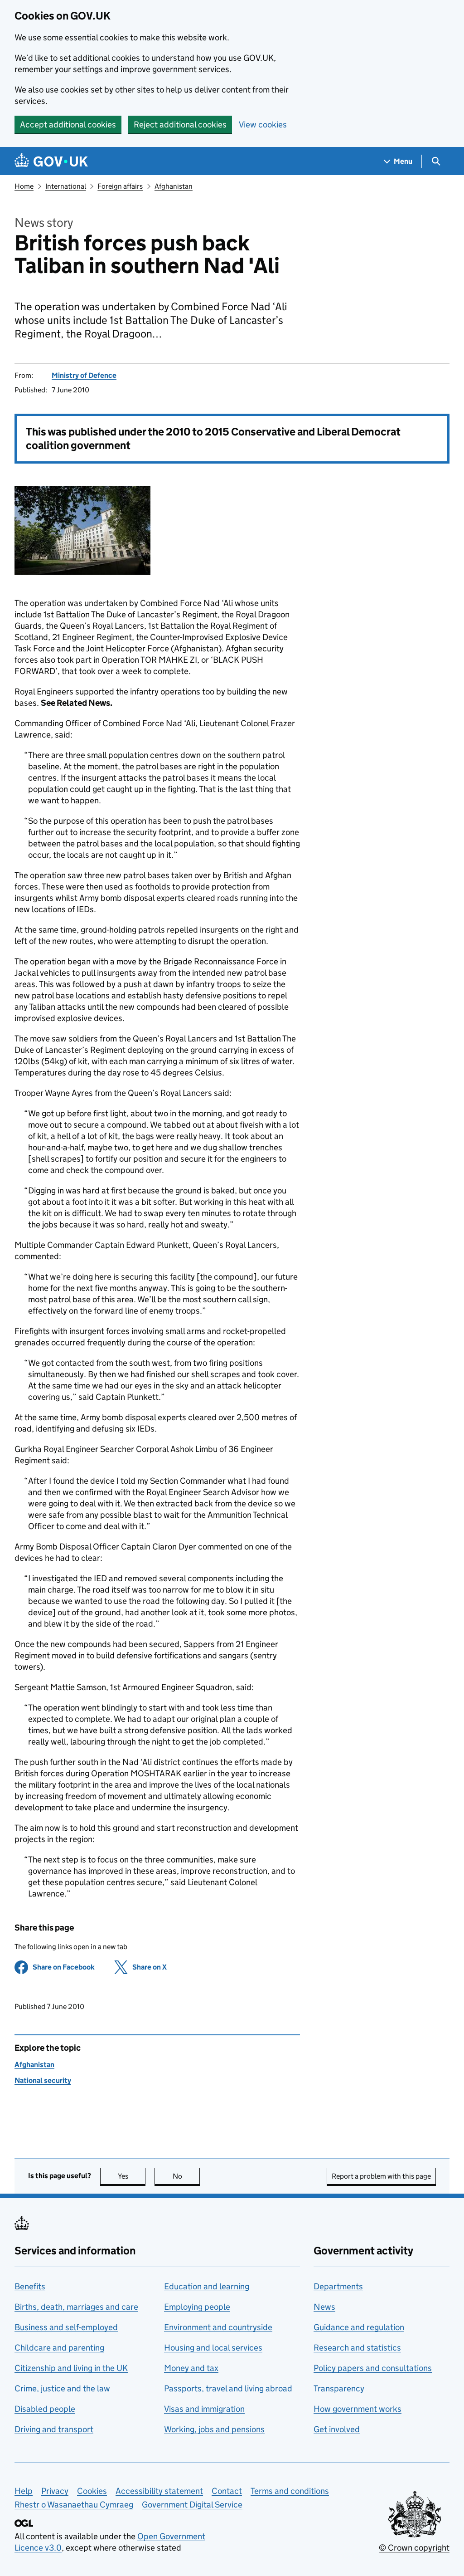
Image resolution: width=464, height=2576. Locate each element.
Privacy (55, 2491)
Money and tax (191, 2368)
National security (43, 2080)
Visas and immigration (204, 2409)
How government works (358, 2409)
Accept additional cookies (68, 125)
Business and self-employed (66, 2327)
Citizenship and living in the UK (71, 2368)
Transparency (339, 2388)
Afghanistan (174, 186)
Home (24, 186)
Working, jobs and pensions (214, 2429)
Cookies (92, 2491)
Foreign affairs (120, 186)
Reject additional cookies (180, 125)
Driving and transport (54, 2429)
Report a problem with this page (381, 2176)
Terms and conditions (290, 2491)
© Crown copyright (414, 2548)
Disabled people (45, 2409)
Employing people (197, 2307)
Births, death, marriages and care (76, 2307)
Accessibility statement (159, 2491)
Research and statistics (357, 2348)
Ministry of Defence (84, 375)
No (186, 2176)
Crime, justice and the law (62, 2388)
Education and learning (207, 2286)
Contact (227, 2491)
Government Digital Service (192, 2505)
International (66, 186)
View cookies (263, 125)
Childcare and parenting (59, 2348)
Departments (338, 2286)
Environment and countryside (218, 2327)
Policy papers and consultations (373, 2368)
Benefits (30, 2286)
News (324, 2307)
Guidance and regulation (359, 2327)
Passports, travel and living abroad (228, 2388)
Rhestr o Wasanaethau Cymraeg (74, 2505)
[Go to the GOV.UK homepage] (51, 161)
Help (24, 2491)
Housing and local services (213, 2348)
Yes (132, 2176)
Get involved (337, 2429)
